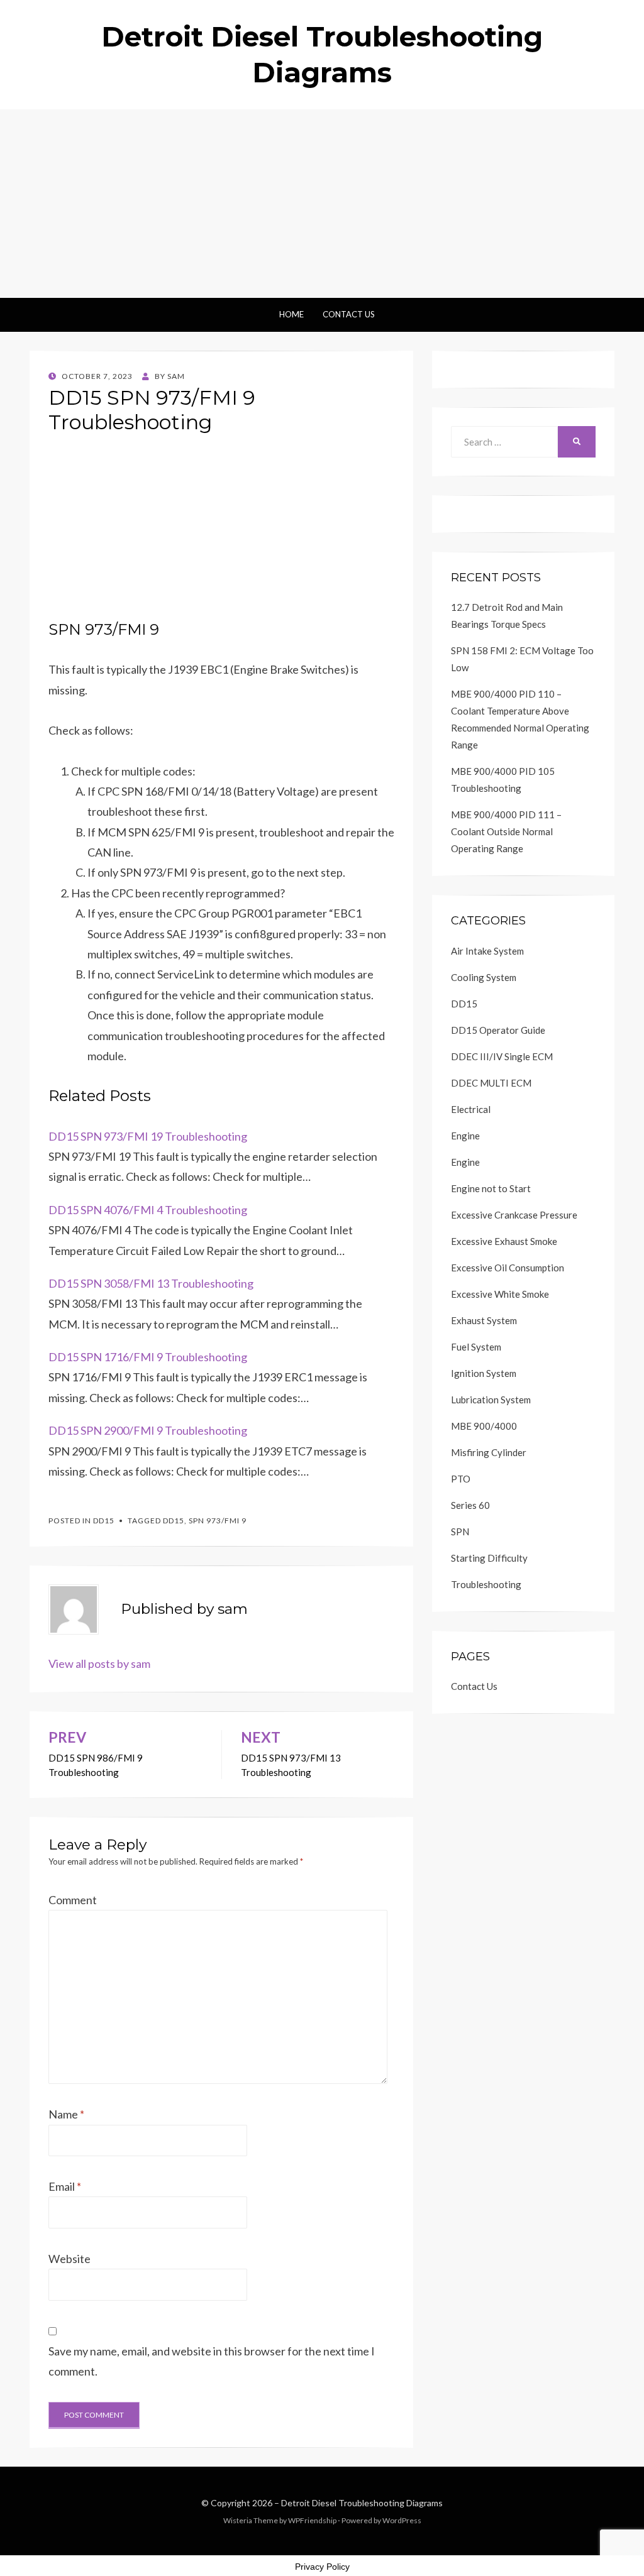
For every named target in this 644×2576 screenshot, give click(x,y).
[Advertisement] (322, 204)
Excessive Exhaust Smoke (504, 1241)
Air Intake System (487, 951)
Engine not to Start (491, 1188)
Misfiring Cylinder (489, 1452)
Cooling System (484, 977)
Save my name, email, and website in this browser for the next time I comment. (212, 2361)
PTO (461, 1479)
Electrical (471, 1109)
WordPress (402, 2520)
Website (69, 2259)
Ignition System (484, 1373)
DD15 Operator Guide (498, 1030)
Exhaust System (484, 1320)
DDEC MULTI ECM (491, 1083)
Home (291, 314)
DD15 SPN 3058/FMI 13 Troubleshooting (151, 1283)
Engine (465, 1136)
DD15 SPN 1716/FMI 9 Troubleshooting (148, 1357)
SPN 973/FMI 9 (218, 1521)
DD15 (104, 1521)
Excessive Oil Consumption (508, 1268)
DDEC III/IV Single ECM (502, 1056)
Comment (73, 1900)
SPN (460, 1532)
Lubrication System (491, 1400)
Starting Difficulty (489, 1558)
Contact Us (349, 314)
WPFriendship (312, 2520)
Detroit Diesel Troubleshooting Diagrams (362, 2503)
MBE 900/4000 (484, 1426)
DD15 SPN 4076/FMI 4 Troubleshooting (148, 1210)
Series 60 (470, 1505)
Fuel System (476, 1347)
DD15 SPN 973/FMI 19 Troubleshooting (148, 1136)
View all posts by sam (99, 1663)
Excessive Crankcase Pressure (514, 1215)
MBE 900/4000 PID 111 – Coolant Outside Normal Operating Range (506, 831)
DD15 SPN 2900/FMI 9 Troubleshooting (148, 1430)
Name (66, 2114)
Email (65, 2186)
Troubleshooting (486, 1584)
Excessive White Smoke (500, 1294)
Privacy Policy (322, 2567)
